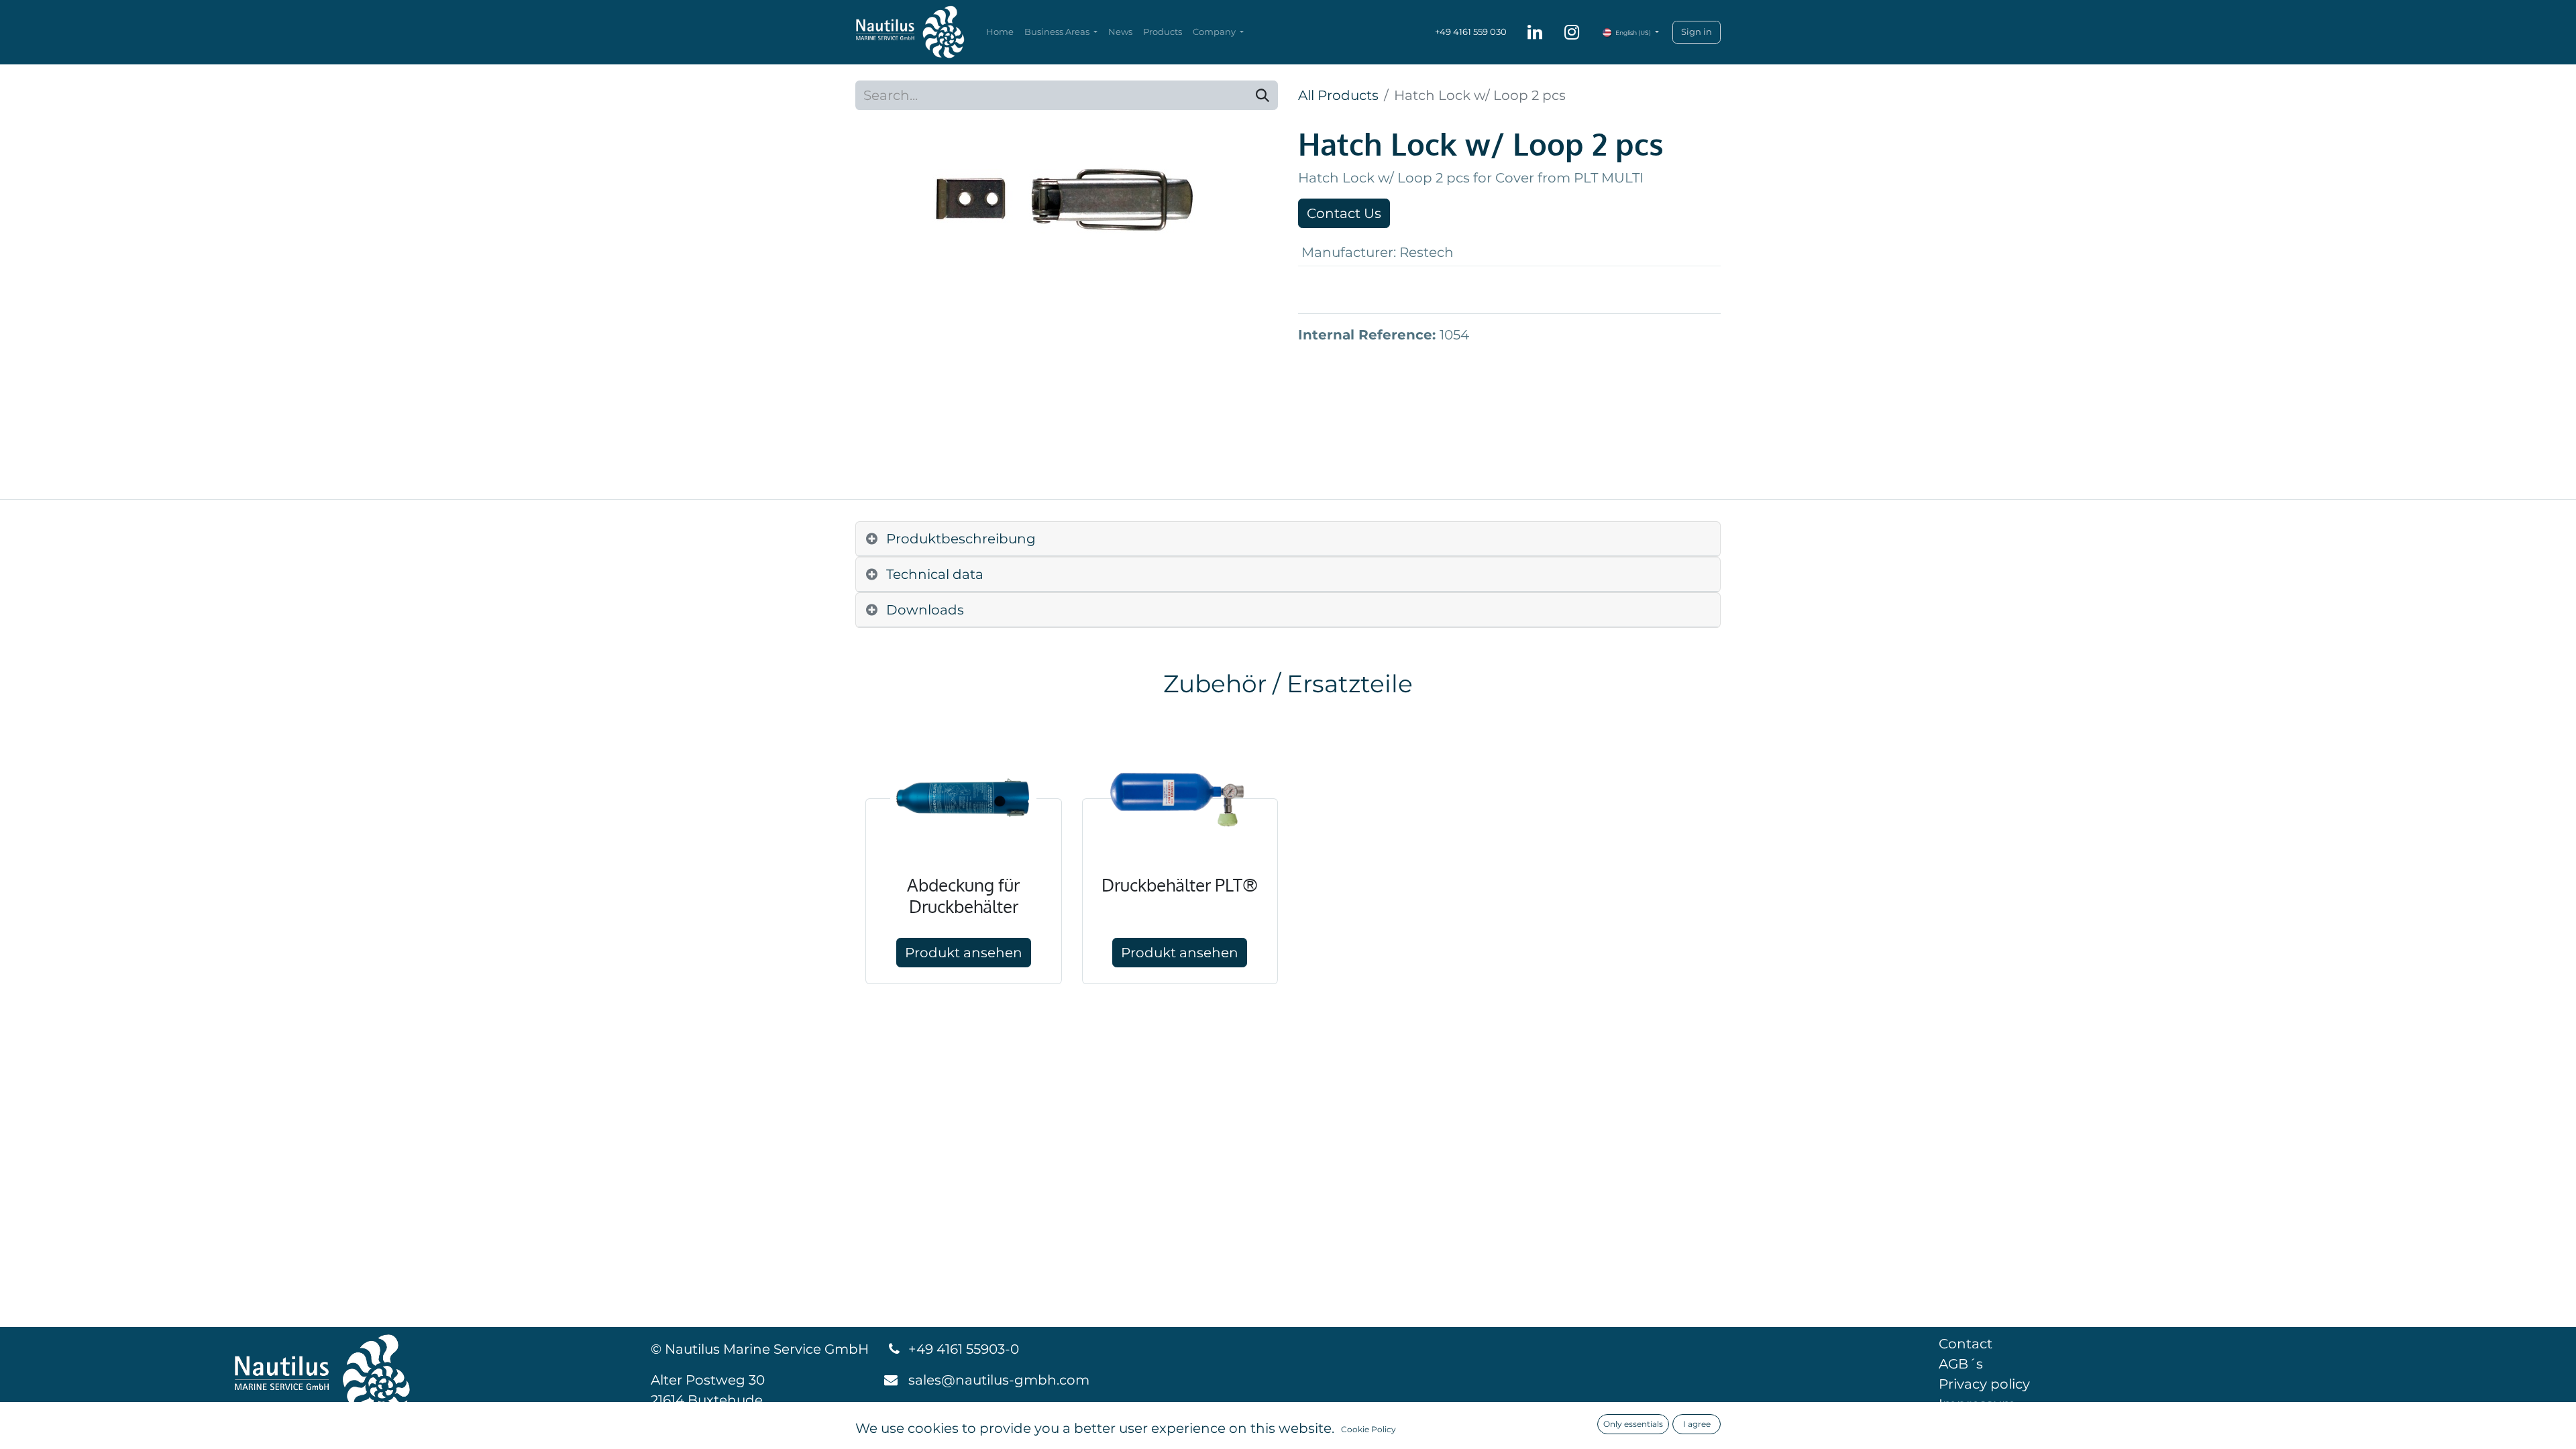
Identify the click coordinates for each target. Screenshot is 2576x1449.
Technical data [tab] (935, 574)
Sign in (1697, 32)
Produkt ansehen (964, 953)
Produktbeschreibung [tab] (961, 539)
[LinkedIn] (1535, 32)
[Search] (1263, 95)
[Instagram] (1572, 32)
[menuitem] (1000, 32)
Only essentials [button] (1633, 1424)
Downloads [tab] (925, 610)
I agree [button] (1697, 1424)
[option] (1288, 859)
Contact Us (1344, 213)
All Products (1338, 95)
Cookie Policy (1368, 1429)
